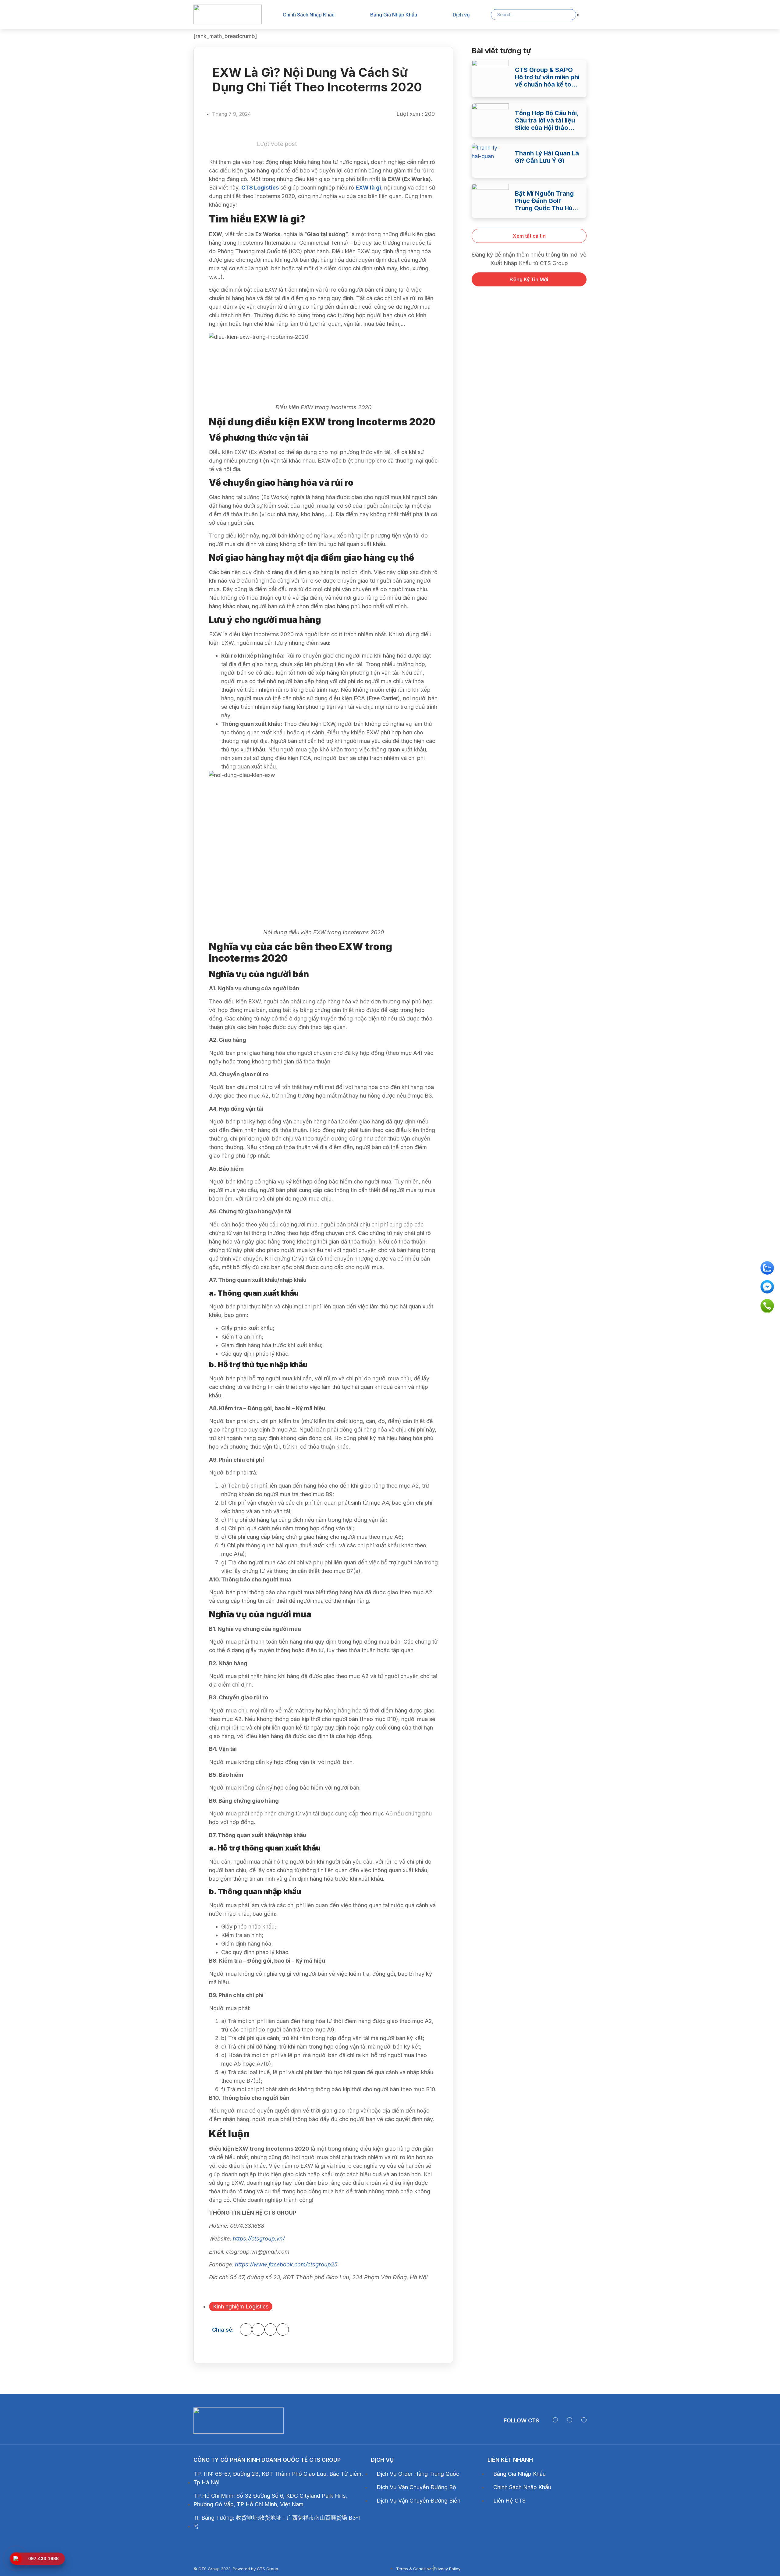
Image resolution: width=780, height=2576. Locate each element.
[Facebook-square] (555, 2420)
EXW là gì (368, 188)
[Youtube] (570, 2420)
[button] (246, 2329)
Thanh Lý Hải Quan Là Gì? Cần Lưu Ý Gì (547, 157)
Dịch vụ (461, 15)
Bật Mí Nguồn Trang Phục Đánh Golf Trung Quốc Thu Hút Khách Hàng (545, 201)
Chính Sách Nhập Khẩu (309, 15)
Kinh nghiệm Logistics (241, 2306)
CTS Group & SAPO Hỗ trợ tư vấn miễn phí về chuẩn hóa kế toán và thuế (547, 77)
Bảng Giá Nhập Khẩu (394, 15)
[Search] (567, 15)
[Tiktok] (584, 2420)
